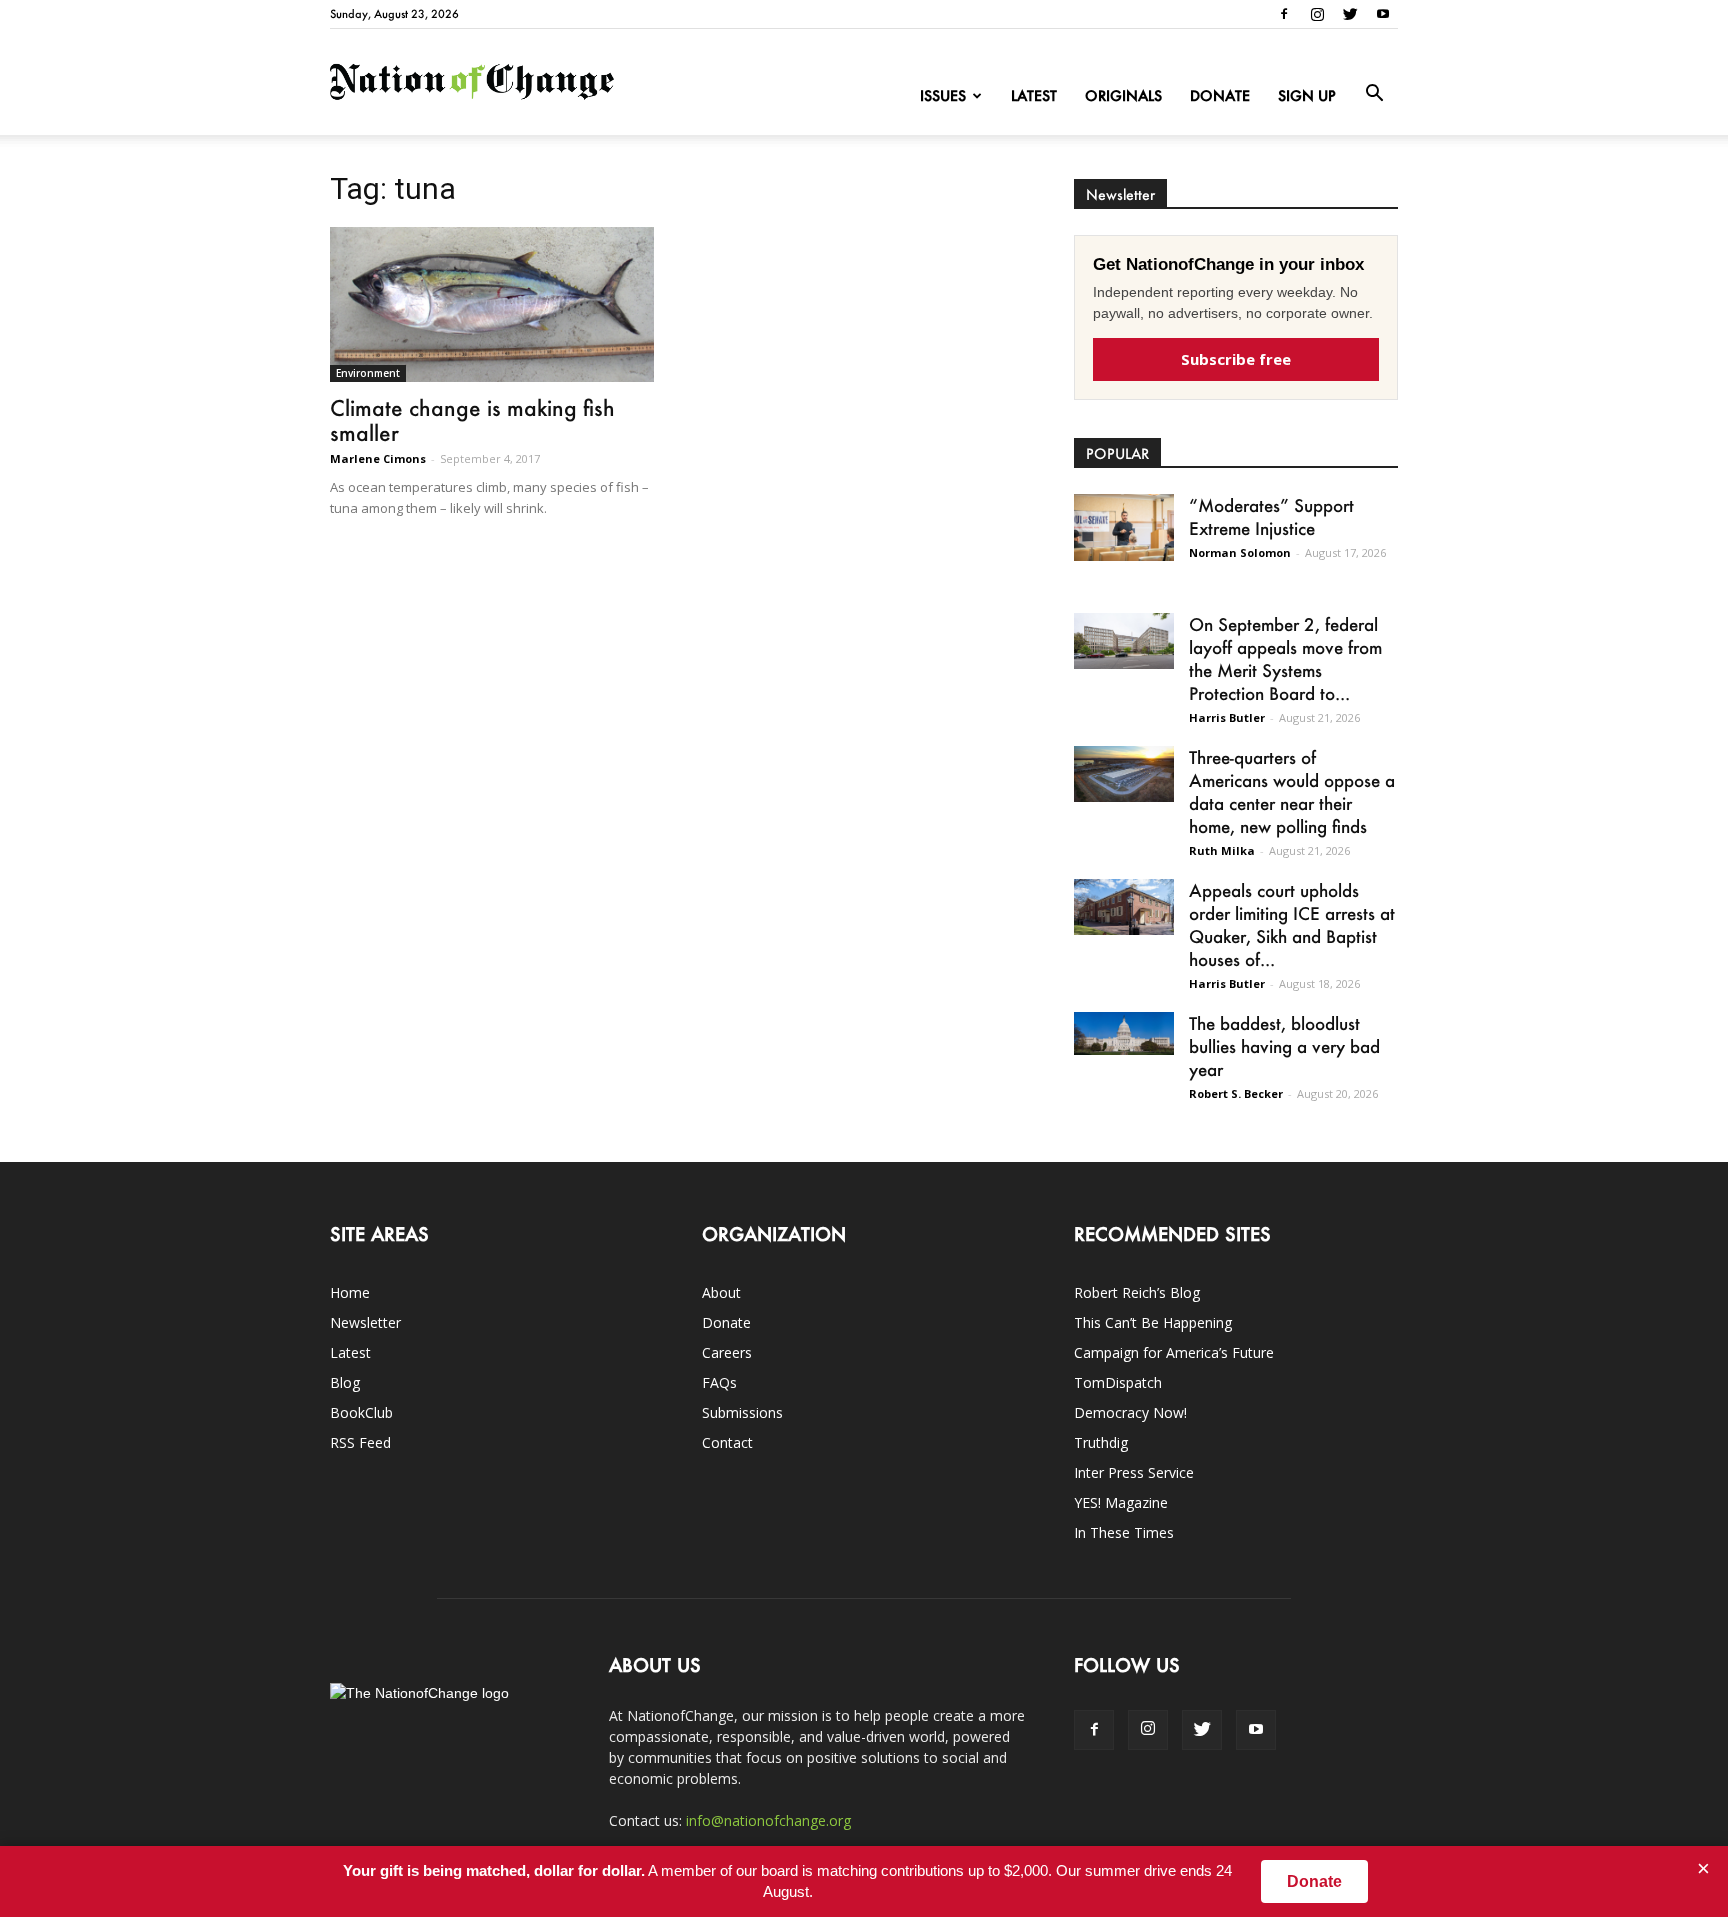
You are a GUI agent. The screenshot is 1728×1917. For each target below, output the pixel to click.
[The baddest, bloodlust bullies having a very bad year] (1124, 1033)
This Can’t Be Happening (1153, 1322)
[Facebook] (1284, 14)
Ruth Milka (1222, 850)
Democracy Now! (1130, 1412)
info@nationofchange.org (768, 1820)
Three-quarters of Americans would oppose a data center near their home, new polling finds (1292, 791)
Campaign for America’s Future (1174, 1352)
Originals (1123, 95)
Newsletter (365, 1322)
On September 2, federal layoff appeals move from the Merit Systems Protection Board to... (1285, 658)
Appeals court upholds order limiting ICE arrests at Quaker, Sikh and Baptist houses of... (1292, 924)
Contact (727, 1442)
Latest (1034, 95)
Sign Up (1307, 95)
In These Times (1124, 1532)
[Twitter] (1350, 14)
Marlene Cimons (378, 458)
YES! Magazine (1121, 1502)
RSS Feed (360, 1442)
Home (350, 1292)
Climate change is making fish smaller (472, 420)
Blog (345, 1382)
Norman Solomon (1240, 552)
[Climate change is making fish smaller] (492, 304)
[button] (1374, 94)
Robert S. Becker (1236, 1093)
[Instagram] (1317, 14)
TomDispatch (1118, 1382)
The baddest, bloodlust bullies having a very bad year (1284, 1046)
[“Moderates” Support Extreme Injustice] (1124, 527)
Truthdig (1101, 1442)
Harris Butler (1227, 717)
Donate (1220, 95)
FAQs (719, 1382)
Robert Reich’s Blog (1137, 1292)
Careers (727, 1352)
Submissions (742, 1412)
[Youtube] (1383, 14)
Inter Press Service (1134, 1472)
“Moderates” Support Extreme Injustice (1271, 516)
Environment (368, 373)
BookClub (361, 1412)
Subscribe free (1236, 359)
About (721, 1292)
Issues (943, 95)
